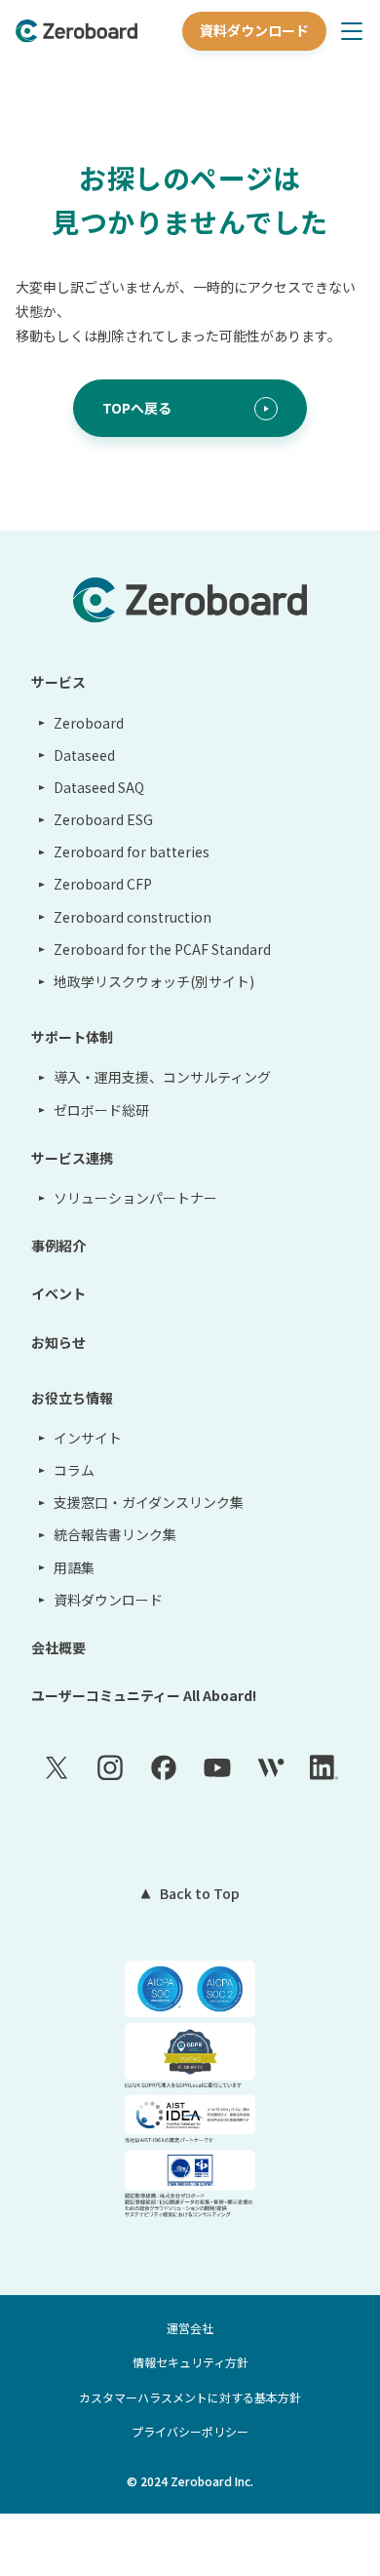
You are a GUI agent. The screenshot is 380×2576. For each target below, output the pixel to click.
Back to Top (200, 1893)
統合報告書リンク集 (115, 1534)
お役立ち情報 (72, 1398)
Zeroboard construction (133, 917)
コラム (74, 1470)
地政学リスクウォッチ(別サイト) (154, 981)
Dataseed (84, 755)
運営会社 (190, 2328)
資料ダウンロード (254, 30)
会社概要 (58, 1647)
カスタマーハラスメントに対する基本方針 (190, 2397)
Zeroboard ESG (103, 819)
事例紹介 (58, 1246)
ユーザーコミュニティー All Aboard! (144, 1695)
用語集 (74, 1567)
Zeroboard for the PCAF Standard (162, 949)
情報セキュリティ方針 (190, 2362)
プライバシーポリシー (190, 2431)
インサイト (88, 1438)
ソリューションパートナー (135, 1198)
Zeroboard (89, 723)
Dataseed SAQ (99, 787)
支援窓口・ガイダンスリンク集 (149, 1502)
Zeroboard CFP (103, 884)
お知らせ (58, 1342)
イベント (58, 1293)
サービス (58, 682)
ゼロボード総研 (101, 1110)
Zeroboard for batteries (132, 852)
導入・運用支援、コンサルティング (162, 1077)
